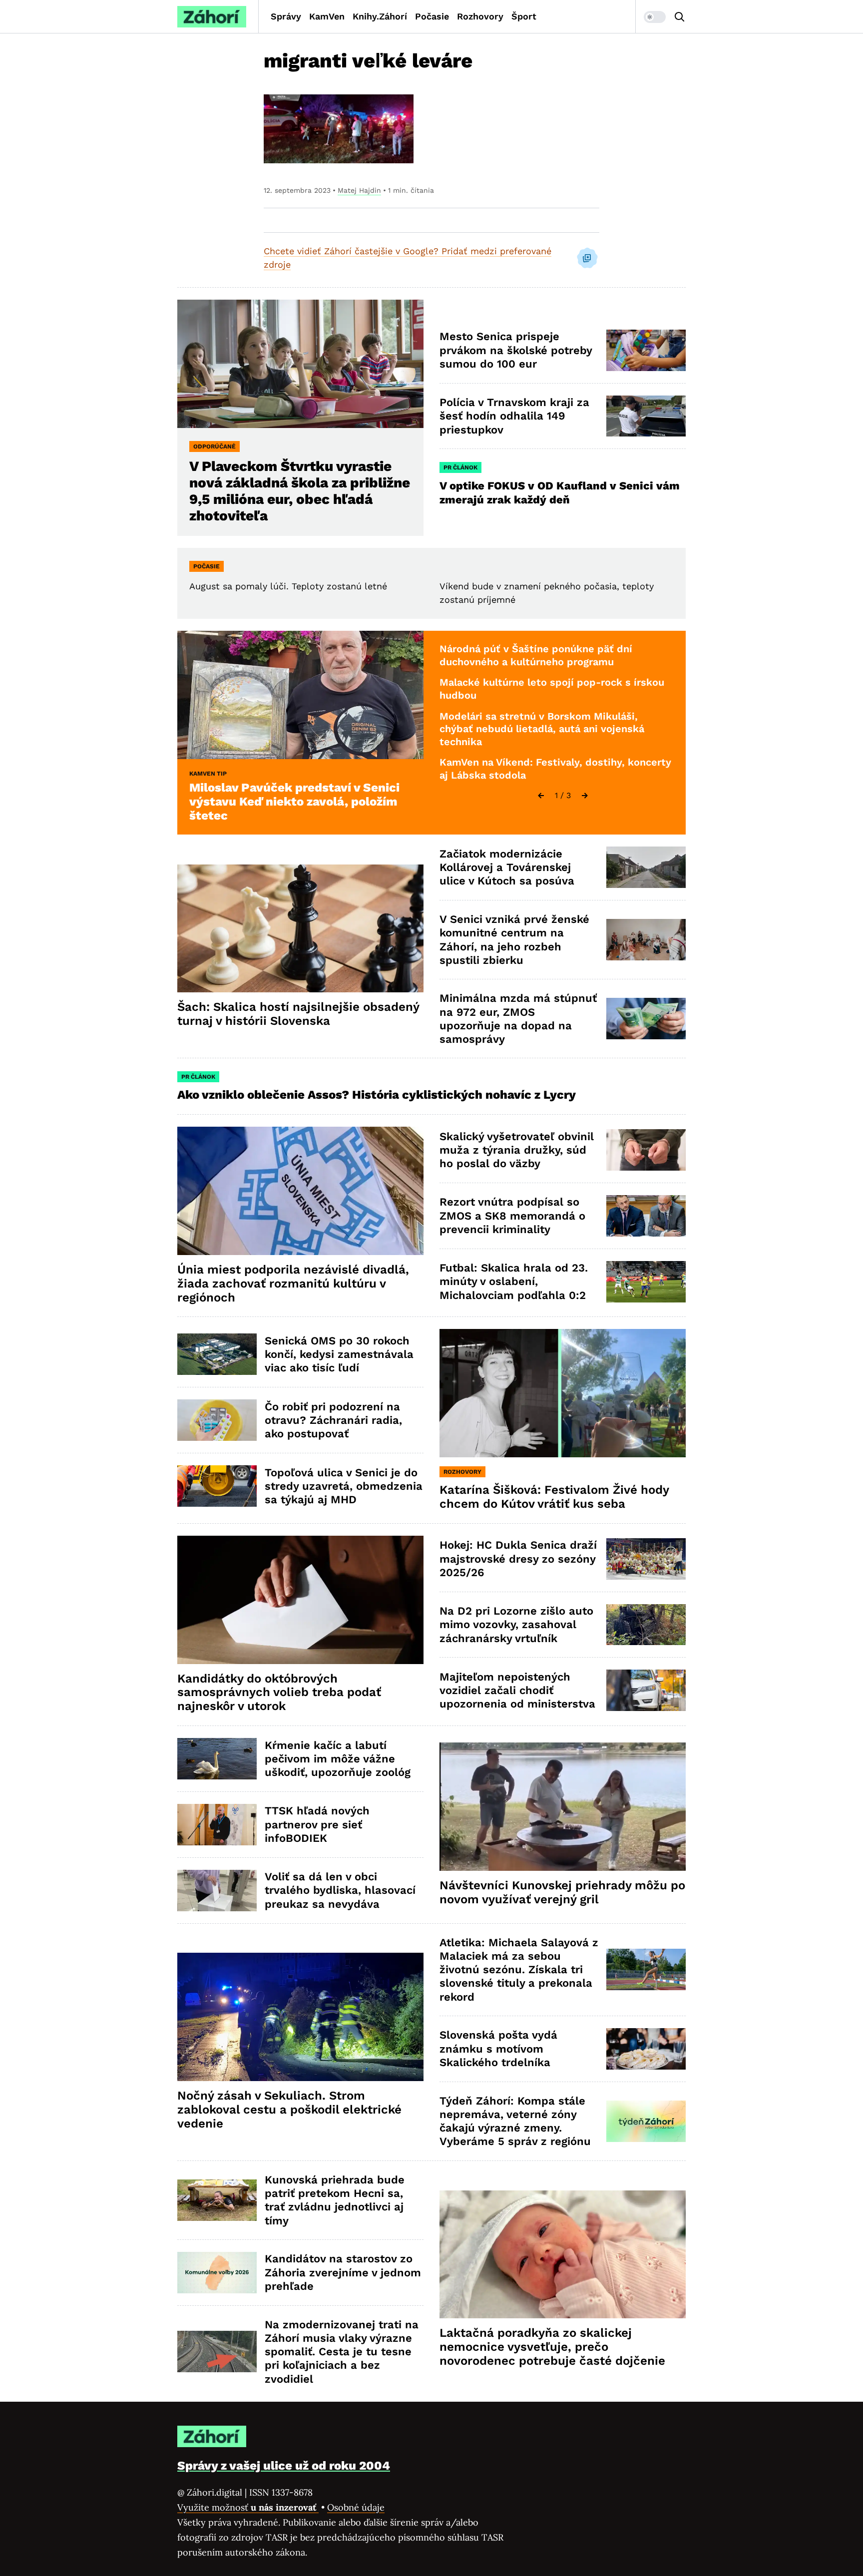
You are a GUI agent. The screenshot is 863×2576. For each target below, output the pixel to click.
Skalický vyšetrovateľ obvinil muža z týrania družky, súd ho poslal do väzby (517, 1150)
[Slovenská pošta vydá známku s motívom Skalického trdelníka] (646, 2049)
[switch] (655, 17)
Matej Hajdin (359, 190)
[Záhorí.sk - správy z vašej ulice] (212, 17)
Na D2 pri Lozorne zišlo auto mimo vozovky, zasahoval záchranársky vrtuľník (516, 1625)
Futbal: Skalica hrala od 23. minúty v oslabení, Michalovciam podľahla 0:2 (514, 1282)
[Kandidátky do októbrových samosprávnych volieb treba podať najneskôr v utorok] (300, 1600)
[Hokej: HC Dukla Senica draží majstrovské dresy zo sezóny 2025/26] (646, 1559)
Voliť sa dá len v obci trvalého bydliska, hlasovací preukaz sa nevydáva (340, 1890)
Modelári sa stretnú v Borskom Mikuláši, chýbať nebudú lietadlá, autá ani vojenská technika (542, 729)
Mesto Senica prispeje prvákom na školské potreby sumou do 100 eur (516, 350)
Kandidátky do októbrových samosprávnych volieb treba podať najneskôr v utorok (279, 1693)
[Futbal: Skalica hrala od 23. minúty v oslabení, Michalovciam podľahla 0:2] (646, 1282)
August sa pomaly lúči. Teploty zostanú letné (288, 586)
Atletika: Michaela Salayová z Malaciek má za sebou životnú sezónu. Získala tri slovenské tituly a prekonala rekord (519, 1970)
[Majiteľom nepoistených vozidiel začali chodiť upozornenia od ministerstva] (646, 1690)
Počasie (432, 16)
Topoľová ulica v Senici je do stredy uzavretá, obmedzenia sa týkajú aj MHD (344, 1486)
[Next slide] (585, 796)
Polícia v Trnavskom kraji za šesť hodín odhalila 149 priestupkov (514, 416)
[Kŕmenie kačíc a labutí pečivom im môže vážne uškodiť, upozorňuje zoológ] (217, 1759)
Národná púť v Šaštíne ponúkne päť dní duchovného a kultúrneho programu (536, 655)
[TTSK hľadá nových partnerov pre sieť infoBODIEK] (217, 1825)
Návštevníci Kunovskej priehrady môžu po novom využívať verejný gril (562, 1892)
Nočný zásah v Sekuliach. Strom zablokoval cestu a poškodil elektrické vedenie (289, 2110)
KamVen (327, 16)
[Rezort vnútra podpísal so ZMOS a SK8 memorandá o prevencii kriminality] (646, 1216)
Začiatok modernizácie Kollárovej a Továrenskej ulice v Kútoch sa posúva (507, 867)
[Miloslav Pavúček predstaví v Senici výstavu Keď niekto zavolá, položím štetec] (300, 695)
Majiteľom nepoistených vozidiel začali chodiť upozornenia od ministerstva (517, 1691)
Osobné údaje (356, 2507)
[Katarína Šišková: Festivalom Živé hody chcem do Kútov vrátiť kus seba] (563, 1393)
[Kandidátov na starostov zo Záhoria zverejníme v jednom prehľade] (217, 2273)
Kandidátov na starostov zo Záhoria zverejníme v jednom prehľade (343, 2272)
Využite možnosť (248, 2507)
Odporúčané (215, 446)
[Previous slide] (541, 796)
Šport (524, 16)
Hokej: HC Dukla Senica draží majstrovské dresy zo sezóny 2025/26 (518, 1559)
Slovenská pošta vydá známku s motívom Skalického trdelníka (498, 2049)
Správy (286, 16)
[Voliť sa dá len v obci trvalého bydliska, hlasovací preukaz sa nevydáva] (217, 1891)
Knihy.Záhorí (380, 16)
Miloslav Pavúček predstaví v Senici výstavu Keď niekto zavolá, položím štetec (294, 802)
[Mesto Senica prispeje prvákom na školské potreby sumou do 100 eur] (646, 350)
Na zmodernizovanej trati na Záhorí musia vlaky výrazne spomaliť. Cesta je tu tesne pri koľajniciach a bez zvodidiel (342, 2352)
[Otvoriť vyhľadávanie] (680, 17)
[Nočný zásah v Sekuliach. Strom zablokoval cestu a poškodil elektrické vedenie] (300, 2017)
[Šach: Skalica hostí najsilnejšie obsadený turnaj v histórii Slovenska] (300, 929)
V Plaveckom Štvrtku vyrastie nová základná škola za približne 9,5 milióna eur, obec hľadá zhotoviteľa (300, 491)
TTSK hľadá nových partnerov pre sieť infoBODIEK (317, 1824)
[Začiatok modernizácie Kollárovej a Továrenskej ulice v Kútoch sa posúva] (646, 867)
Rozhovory (480, 16)
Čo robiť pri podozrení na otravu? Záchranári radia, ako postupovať (333, 1420)
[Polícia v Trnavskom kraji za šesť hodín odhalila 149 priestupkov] (646, 416)
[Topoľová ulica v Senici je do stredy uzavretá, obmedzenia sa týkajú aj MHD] (217, 1486)
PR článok (460, 467)
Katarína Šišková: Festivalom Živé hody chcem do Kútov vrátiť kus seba (554, 1497)
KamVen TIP (208, 774)
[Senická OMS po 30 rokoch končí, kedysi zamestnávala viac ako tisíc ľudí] (217, 1354)
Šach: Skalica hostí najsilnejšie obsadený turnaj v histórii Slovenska (298, 1014)
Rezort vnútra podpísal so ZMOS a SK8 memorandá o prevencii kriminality (512, 1216)
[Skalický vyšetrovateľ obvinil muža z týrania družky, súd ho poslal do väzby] (646, 1150)
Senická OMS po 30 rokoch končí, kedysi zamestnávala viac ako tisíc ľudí (339, 1354)
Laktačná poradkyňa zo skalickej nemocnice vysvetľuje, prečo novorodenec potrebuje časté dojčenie (552, 2347)
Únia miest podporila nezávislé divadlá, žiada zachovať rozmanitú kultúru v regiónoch (293, 1284)
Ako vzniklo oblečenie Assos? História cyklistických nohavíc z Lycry (377, 1095)
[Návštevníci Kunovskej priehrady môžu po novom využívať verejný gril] (563, 1807)
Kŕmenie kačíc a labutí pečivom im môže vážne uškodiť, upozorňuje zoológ (338, 1759)
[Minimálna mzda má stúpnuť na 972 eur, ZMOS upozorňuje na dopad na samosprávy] (646, 1019)
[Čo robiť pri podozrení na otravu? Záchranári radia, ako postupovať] (217, 1420)
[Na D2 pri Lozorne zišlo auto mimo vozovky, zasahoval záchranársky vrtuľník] (646, 1625)
